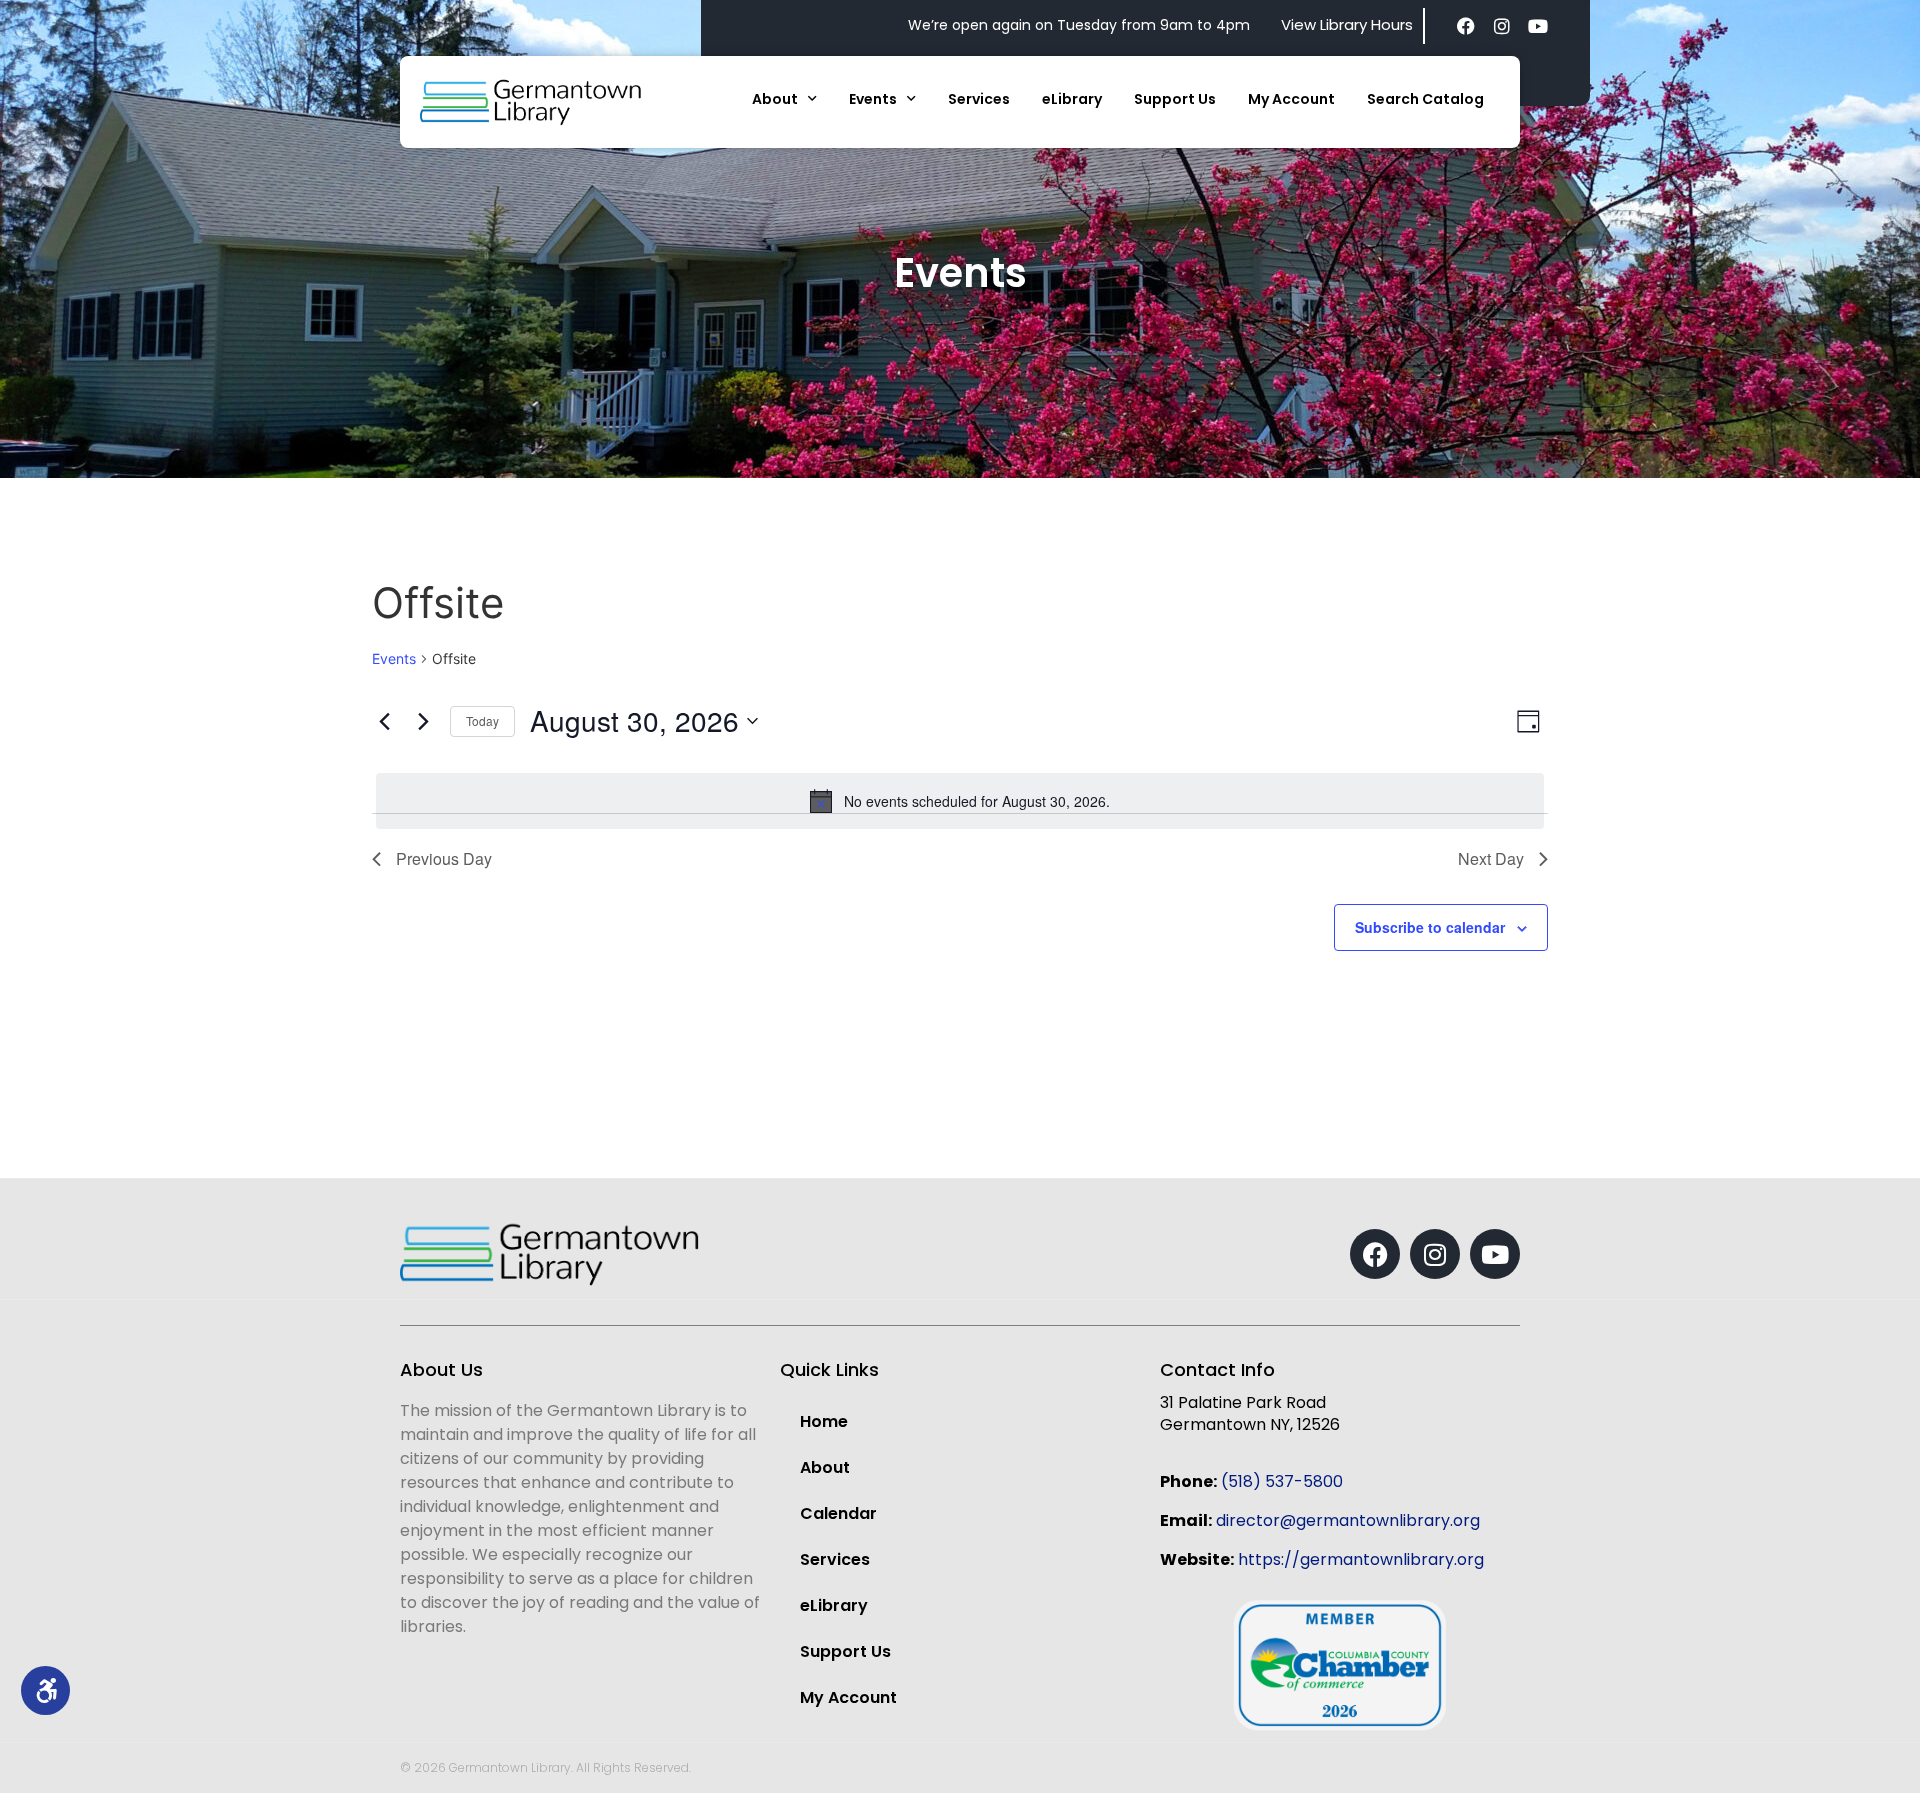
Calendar (838, 1513)
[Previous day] (384, 721)
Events (873, 99)
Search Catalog (1425, 99)
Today (482, 720)
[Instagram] (1502, 26)
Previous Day (444, 858)
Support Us (1175, 99)
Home (824, 1421)
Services (979, 99)
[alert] (960, 801)
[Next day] (423, 721)
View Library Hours (1347, 24)
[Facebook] (1466, 26)
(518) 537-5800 (1282, 1481)
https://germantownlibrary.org (1361, 1559)
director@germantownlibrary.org (1348, 1520)
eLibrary (1072, 99)
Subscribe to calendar (1430, 927)
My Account (1291, 99)
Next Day (1491, 858)
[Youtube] (1538, 26)
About (775, 99)
